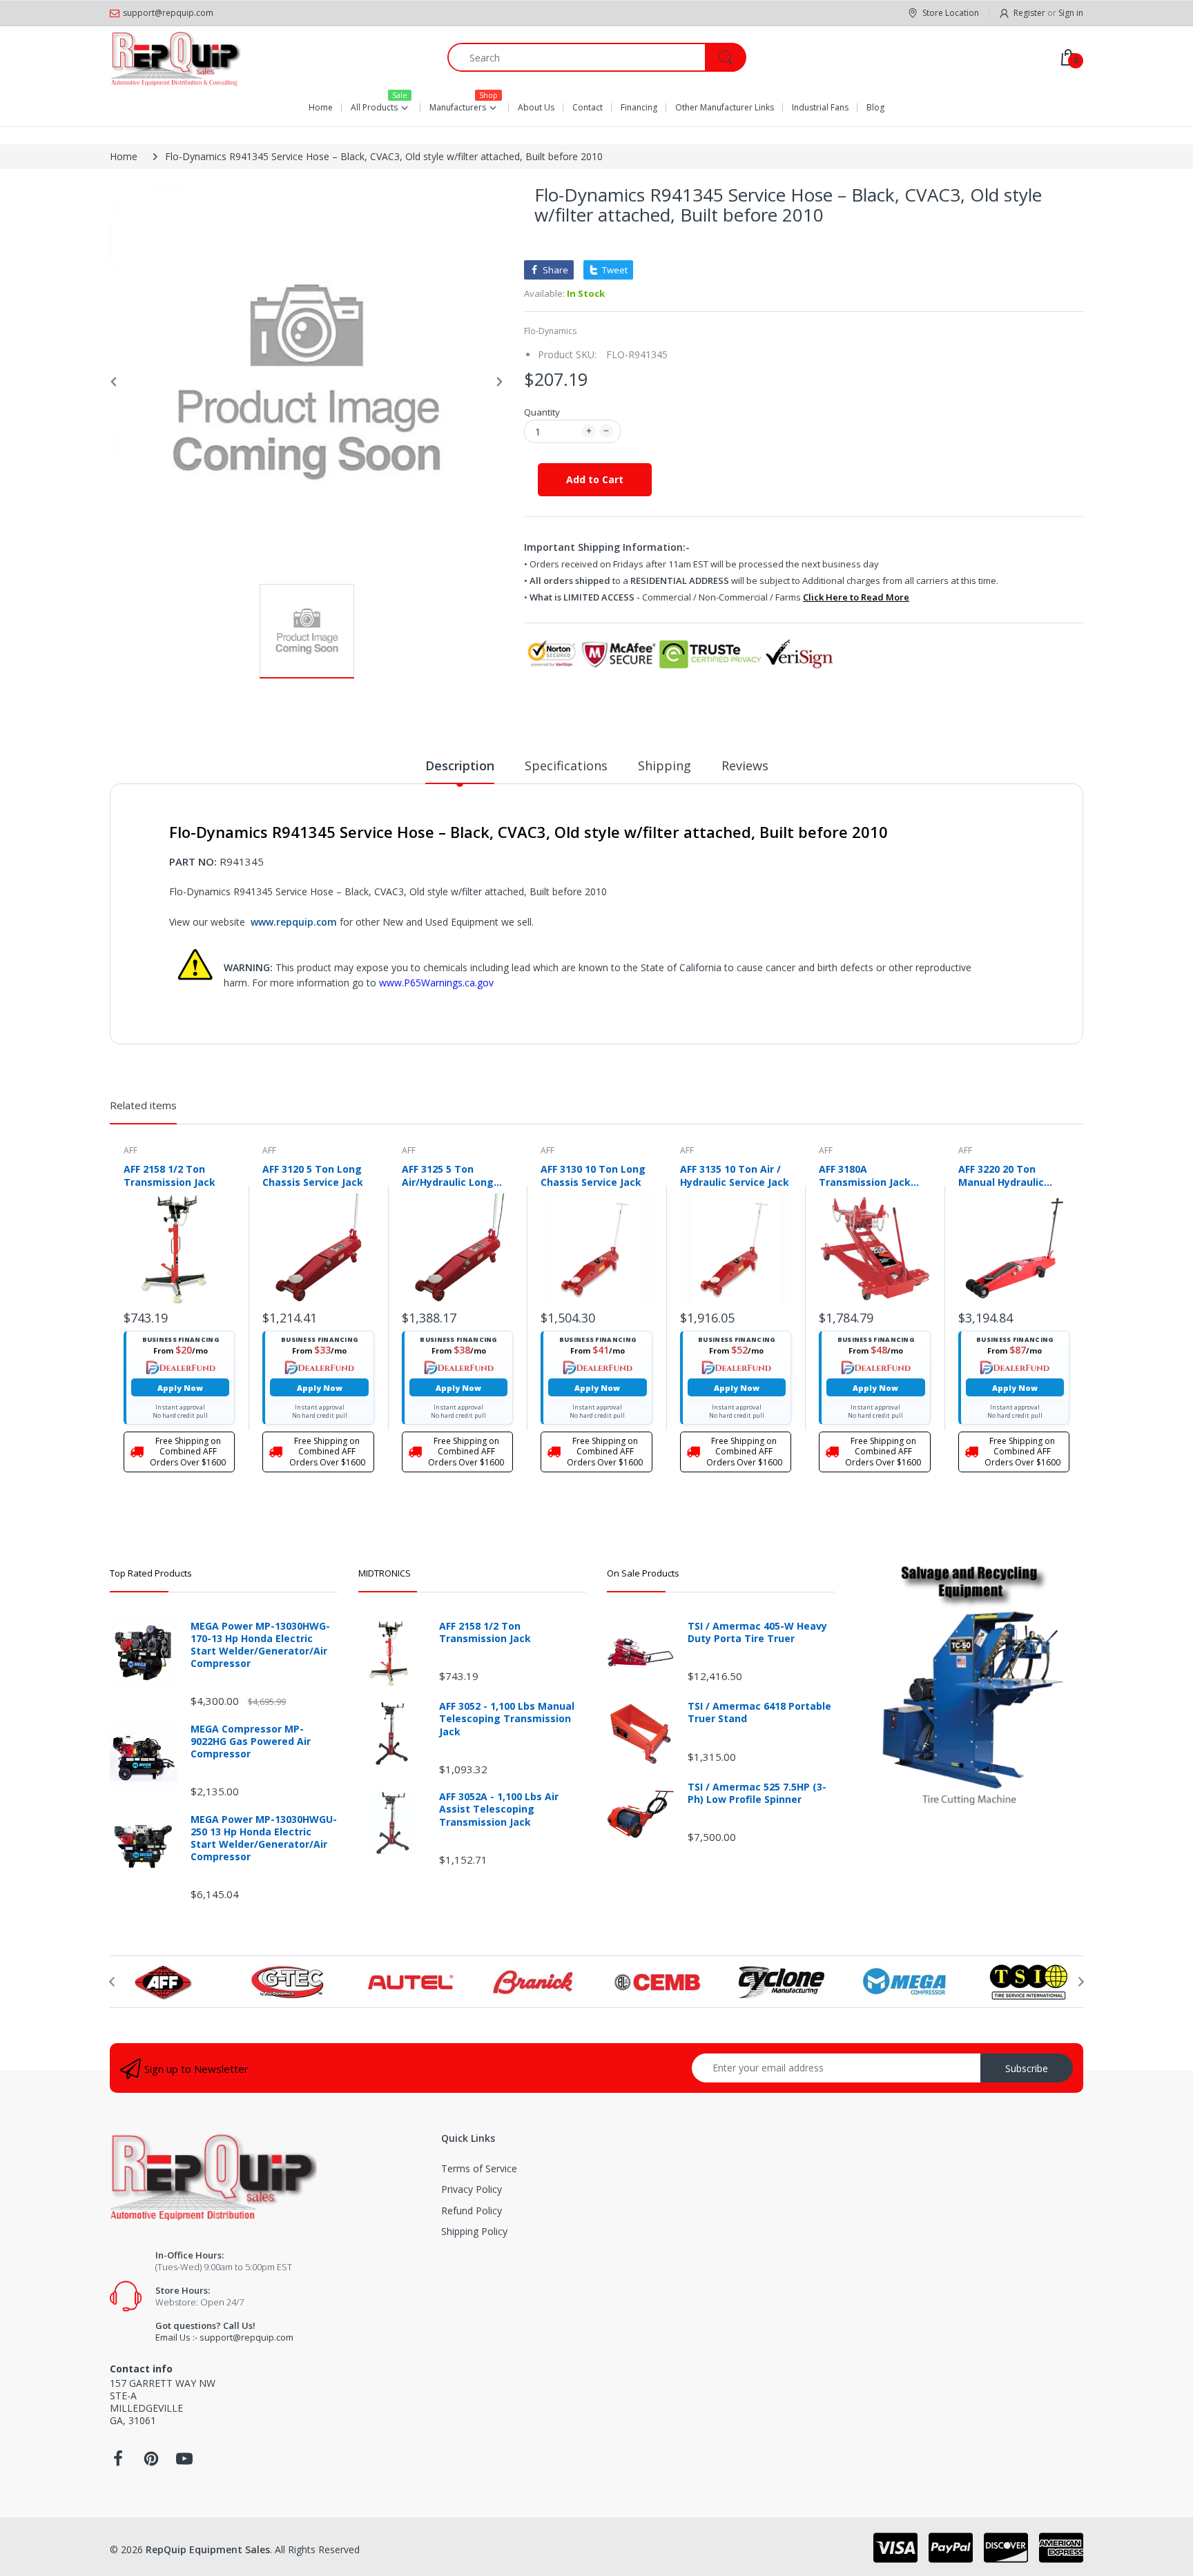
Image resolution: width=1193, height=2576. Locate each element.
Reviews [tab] (745, 765)
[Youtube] (184, 2462)
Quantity (542, 412)
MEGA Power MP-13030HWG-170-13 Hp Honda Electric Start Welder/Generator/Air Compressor (260, 1645)
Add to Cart (595, 479)
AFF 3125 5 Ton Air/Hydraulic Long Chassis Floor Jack (448, 1175)
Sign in (1071, 13)
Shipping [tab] (665, 765)
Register (1029, 13)
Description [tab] (460, 765)
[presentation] (112, 1982)
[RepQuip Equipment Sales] (175, 57)
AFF (130, 1150)
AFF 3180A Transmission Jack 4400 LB (865, 1175)
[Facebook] (118, 2462)
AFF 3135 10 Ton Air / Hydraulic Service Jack (735, 1175)
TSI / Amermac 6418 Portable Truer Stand (759, 1713)
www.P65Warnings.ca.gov (436, 983)
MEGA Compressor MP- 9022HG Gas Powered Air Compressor (251, 1741)
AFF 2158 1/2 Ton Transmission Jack (169, 1175)
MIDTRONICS (385, 1573)
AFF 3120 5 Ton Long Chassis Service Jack (313, 1175)
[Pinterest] (151, 2462)
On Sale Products (643, 1573)
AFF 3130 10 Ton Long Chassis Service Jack (593, 1175)
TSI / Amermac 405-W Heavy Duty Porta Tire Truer (757, 1632)
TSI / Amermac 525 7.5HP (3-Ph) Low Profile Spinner (757, 1793)
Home (124, 156)
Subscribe (1027, 2068)
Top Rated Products (151, 1573)
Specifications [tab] (566, 765)
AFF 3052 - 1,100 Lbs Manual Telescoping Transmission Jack (507, 1719)
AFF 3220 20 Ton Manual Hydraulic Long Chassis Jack (1003, 1175)
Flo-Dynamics (550, 331)
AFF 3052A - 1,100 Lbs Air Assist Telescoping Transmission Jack (499, 1809)
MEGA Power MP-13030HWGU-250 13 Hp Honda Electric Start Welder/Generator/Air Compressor (264, 1838)
